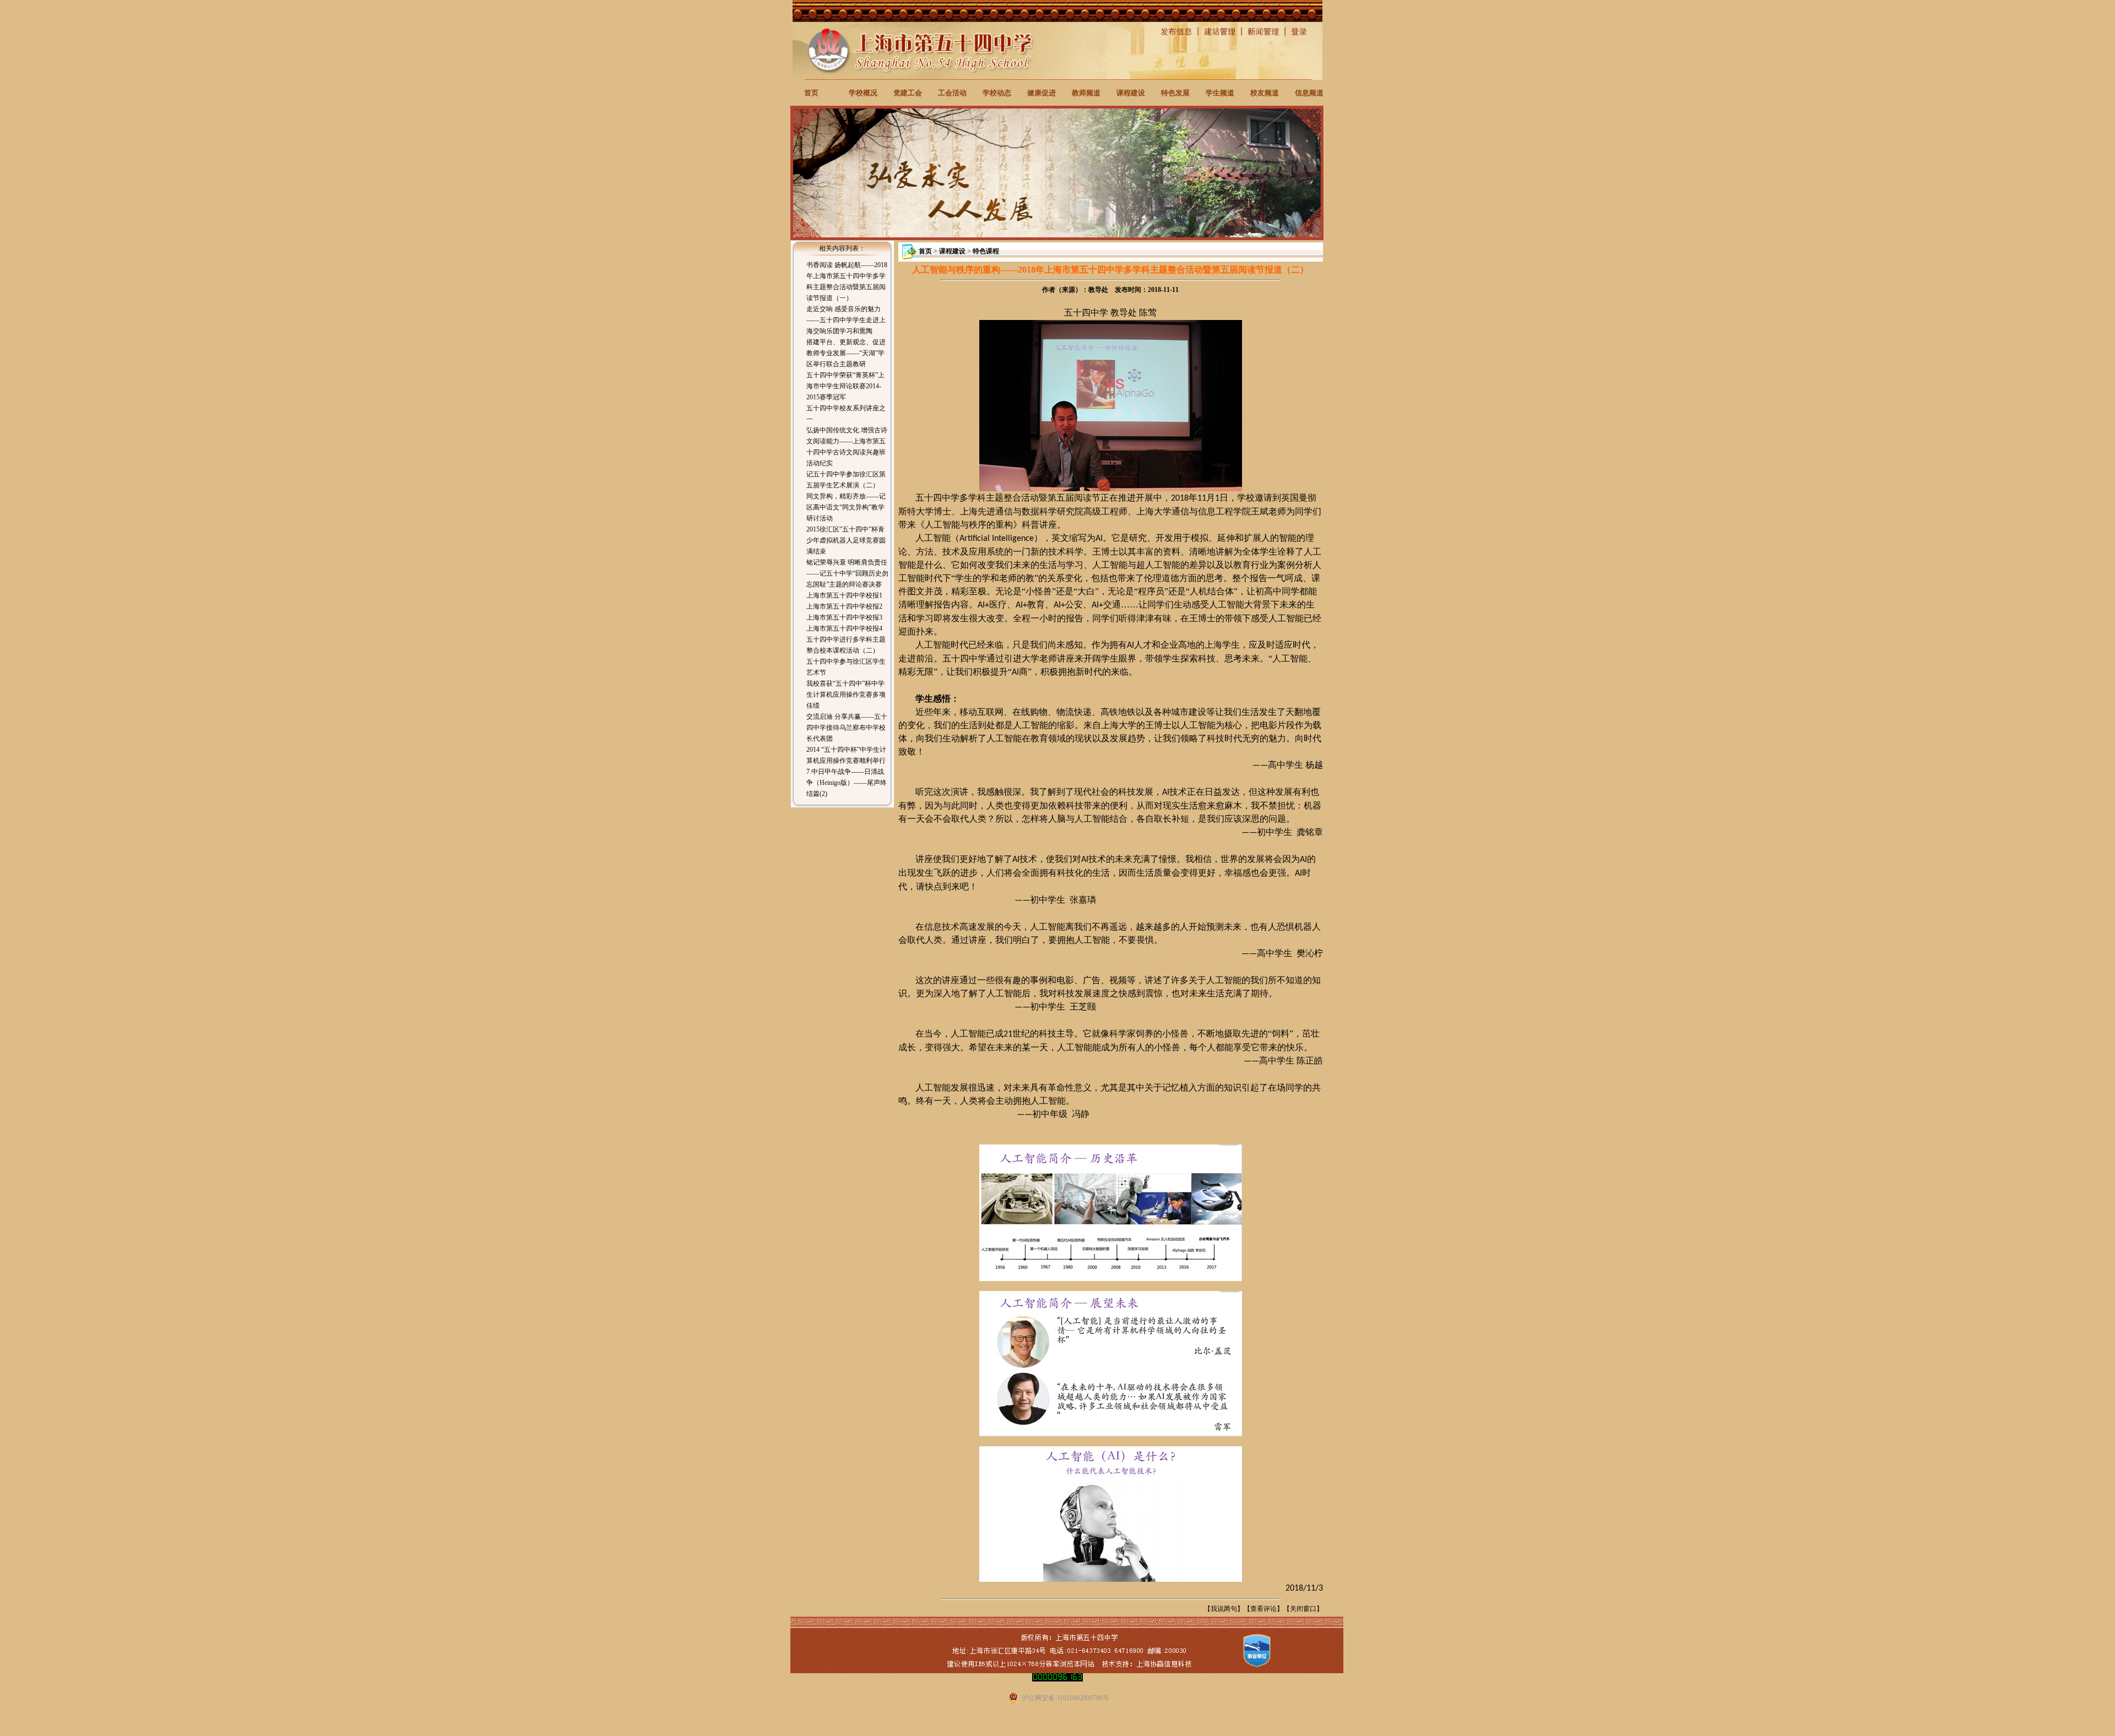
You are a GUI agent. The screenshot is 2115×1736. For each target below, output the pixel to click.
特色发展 (1175, 93)
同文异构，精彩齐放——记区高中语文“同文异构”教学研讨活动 (846, 507)
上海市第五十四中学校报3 (844, 617)
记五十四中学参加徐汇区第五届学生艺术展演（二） (846, 480)
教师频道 (1086, 93)
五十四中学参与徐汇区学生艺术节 (846, 667)
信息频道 (1309, 93)
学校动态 (997, 93)
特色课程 (986, 251)
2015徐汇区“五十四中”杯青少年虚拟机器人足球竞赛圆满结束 (846, 540)
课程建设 (1131, 93)
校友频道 (1265, 93)
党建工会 (908, 93)
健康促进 (1042, 93)
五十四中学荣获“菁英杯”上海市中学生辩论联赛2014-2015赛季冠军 (845, 386)
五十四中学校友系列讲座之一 (846, 414)
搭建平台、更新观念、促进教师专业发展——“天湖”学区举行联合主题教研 (846, 353)
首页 (811, 93)
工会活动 (952, 93)
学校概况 (863, 93)
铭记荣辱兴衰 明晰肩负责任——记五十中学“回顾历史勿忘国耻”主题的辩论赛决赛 (847, 573)
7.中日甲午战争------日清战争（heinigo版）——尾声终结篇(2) (847, 783)
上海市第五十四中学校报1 (844, 595)
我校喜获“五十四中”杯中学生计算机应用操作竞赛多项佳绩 (846, 695)
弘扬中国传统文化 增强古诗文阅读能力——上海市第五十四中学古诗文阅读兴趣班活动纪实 (847, 447)
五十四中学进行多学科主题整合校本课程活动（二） (846, 645)
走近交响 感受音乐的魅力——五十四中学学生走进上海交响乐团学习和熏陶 (846, 320)
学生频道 (1220, 93)
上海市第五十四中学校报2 (844, 606)
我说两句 (1224, 1609)
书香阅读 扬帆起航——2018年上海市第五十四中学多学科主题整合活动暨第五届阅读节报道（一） (847, 281)
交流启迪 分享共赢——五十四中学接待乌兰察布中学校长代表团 (847, 728)
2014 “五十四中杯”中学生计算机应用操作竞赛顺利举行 (846, 755)
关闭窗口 (1303, 1609)
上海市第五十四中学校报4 (844, 628)
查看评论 (1263, 1609)
